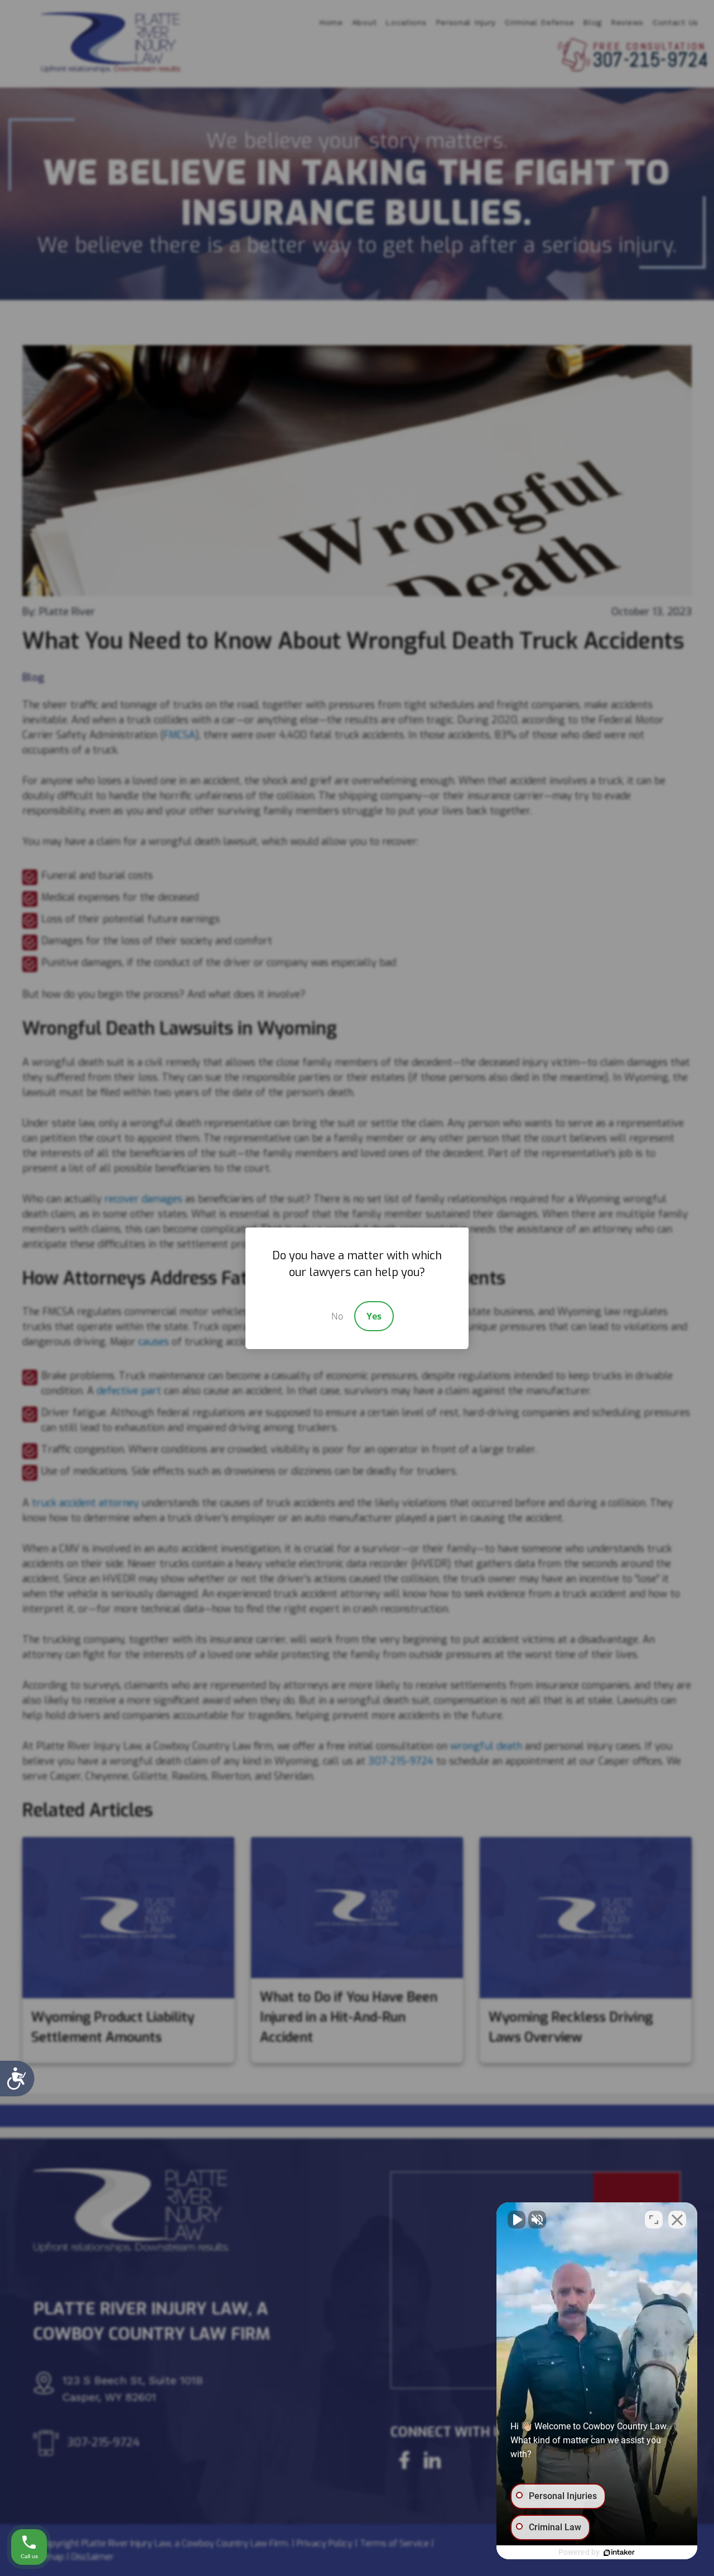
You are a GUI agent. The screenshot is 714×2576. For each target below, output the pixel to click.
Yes (374, 1316)
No (337, 1316)
